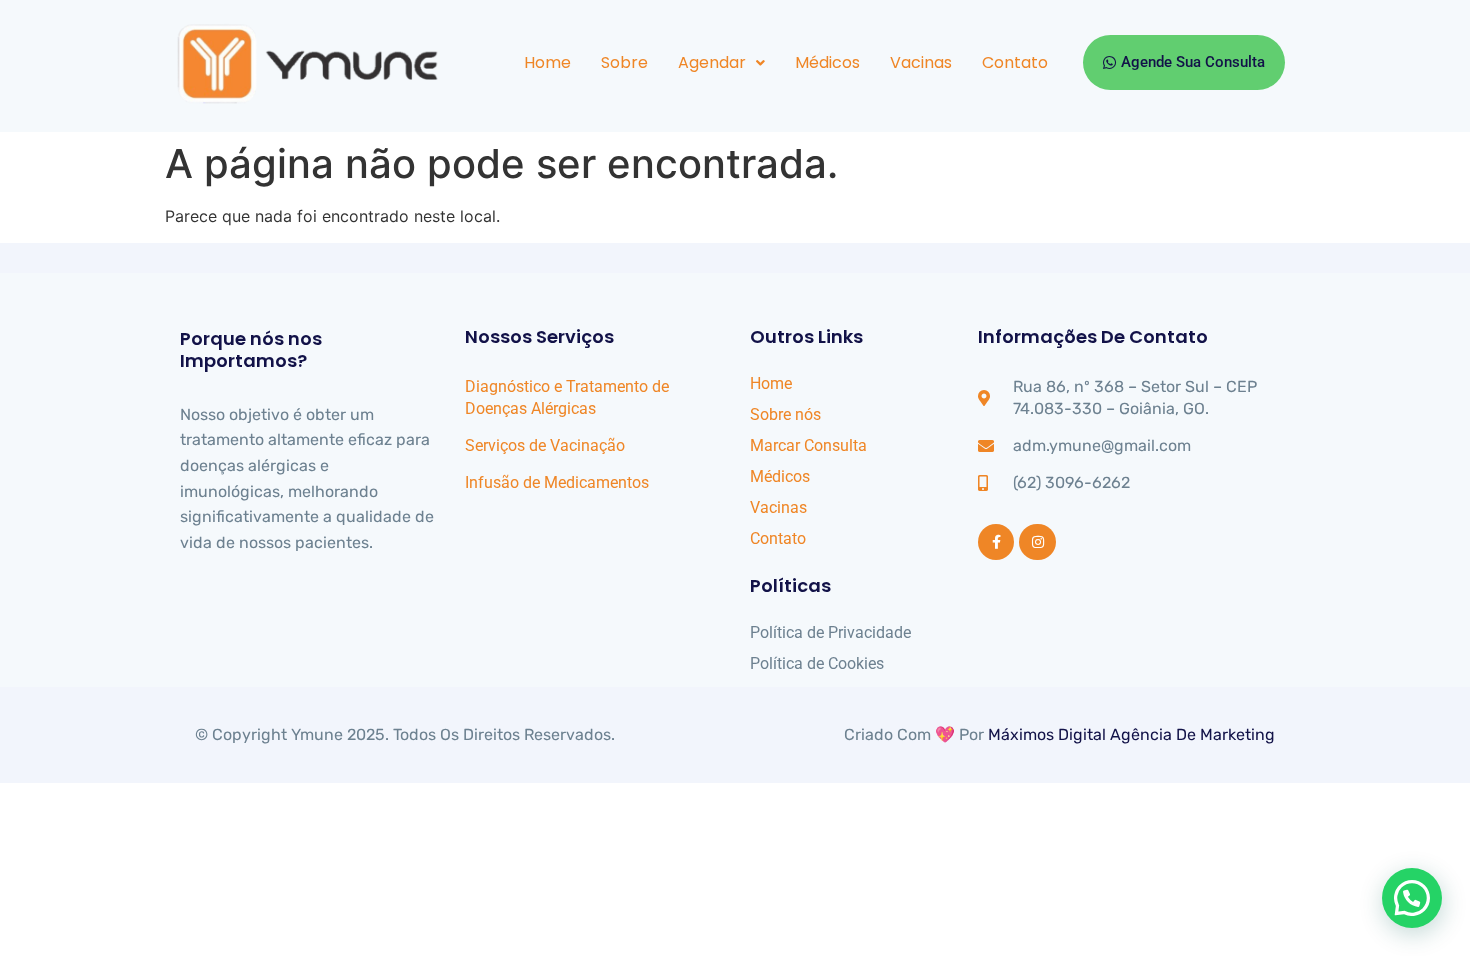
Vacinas (921, 62)
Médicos (827, 62)
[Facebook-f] (996, 542)
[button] (721, 63)
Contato (1015, 62)
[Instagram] (1037, 542)
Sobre (624, 62)
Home (547, 62)
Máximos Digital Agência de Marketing (1131, 734)
